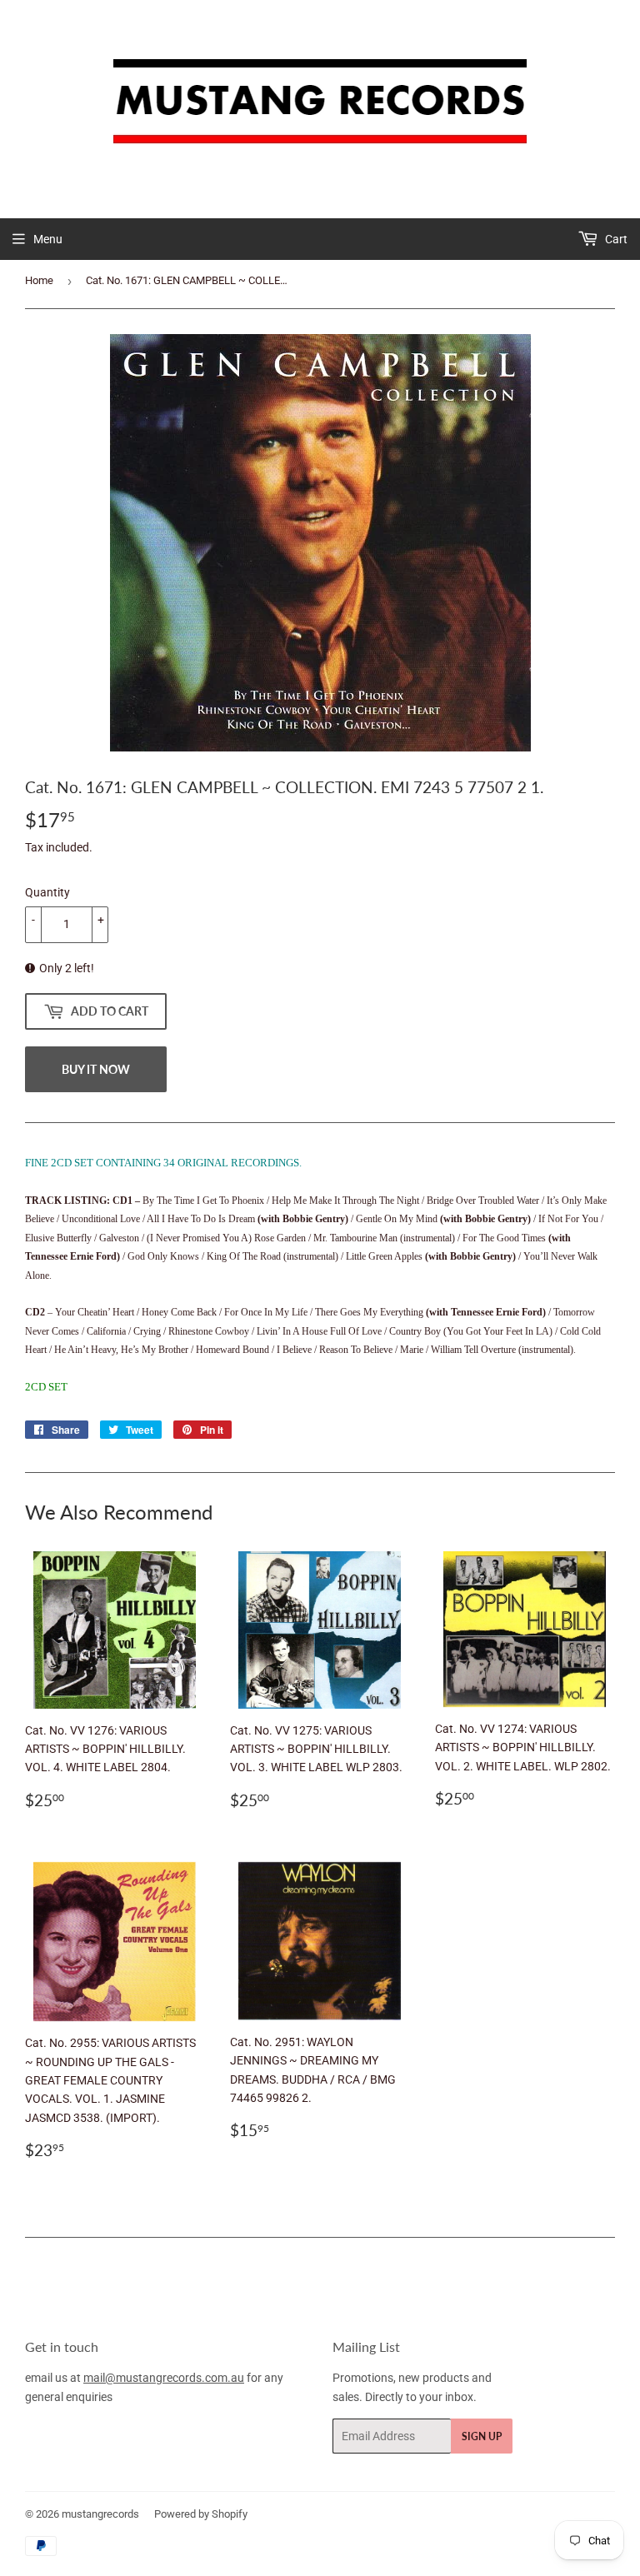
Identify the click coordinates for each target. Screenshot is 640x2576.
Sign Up (482, 2436)
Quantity (47, 892)
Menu (48, 239)
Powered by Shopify (201, 2514)
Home (39, 280)
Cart (615, 239)
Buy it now (96, 1069)
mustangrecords (100, 2514)
